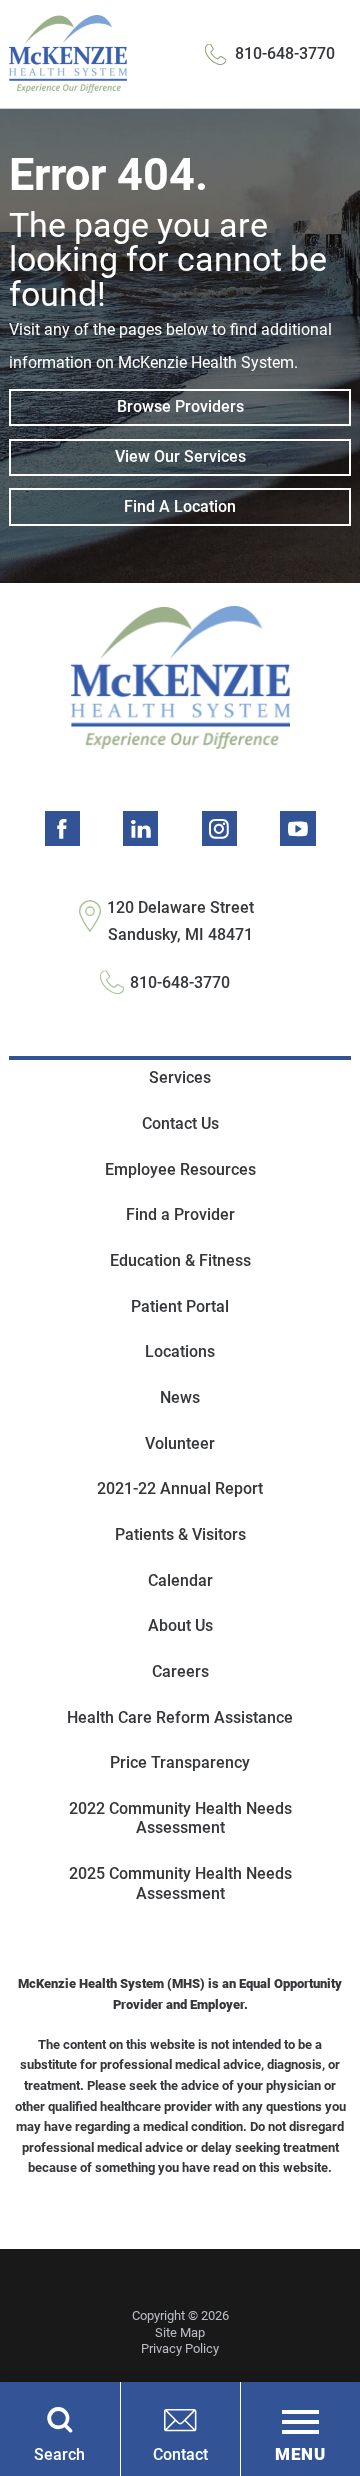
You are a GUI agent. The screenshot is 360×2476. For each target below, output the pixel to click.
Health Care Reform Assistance (180, 1717)
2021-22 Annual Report (180, 1488)
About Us (180, 1625)
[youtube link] (297, 828)
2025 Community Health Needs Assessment (180, 1883)
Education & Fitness (180, 1260)
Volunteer (180, 1443)
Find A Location (180, 506)
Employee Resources (180, 1169)
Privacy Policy (180, 2348)
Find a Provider (180, 1214)
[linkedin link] (140, 828)
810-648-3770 (285, 53)
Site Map (180, 2332)
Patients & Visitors (180, 1534)
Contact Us (180, 1123)
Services (180, 1077)
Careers (180, 1671)
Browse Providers (180, 406)
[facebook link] (62, 828)
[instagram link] (219, 828)
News (180, 1397)
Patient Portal (180, 1306)
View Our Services (180, 456)
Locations (180, 1351)
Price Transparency (180, 1762)
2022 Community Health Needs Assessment (180, 1818)
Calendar (180, 1580)
